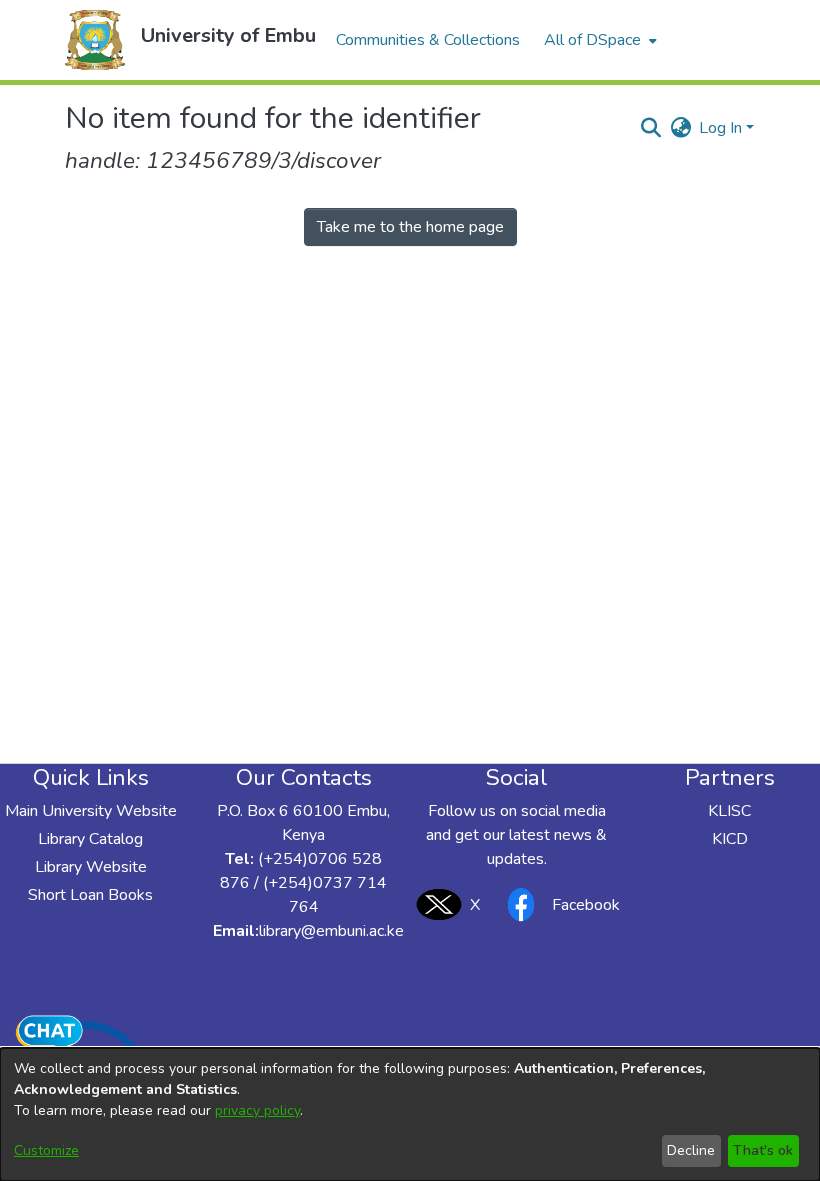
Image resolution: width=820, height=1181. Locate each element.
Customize (46, 1150)
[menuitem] (598, 40)
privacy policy (257, 1110)
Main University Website (91, 811)
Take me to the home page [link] (410, 227)
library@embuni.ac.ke (331, 931)
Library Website (91, 867)
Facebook (586, 905)
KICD (730, 839)
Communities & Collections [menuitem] (428, 40)
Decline (691, 1150)
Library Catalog (90, 839)
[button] (95, 40)
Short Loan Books (90, 895)
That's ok (763, 1150)
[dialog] (410, 1114)
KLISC (729, 811)
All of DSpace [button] (592, 40)
